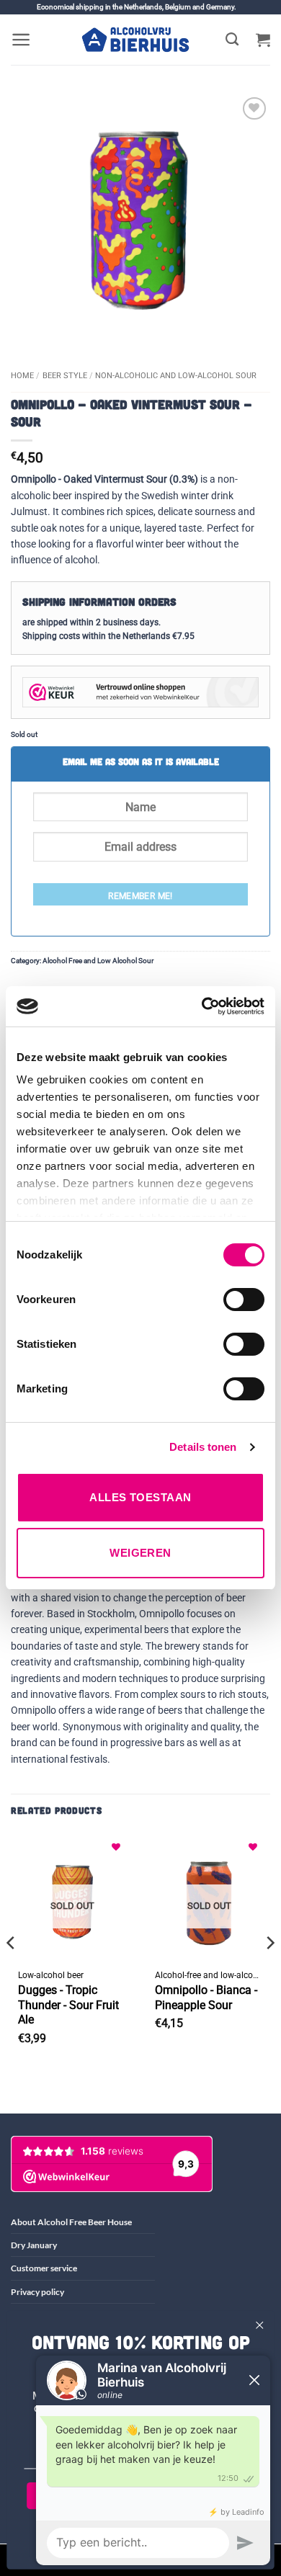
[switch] (244, 1300)
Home (22, 376)
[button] (21, 40)
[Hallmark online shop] (140, 692)
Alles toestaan (140, 1497)
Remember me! (140, 896)
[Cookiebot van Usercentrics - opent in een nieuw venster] (202, 1006)
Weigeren (140, 1553)
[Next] (269, 1971)
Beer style (65, 376)
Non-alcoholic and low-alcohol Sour (176, 376)
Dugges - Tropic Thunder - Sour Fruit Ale (68, 2005)
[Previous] (12, 1971)
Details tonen (203, 1447)
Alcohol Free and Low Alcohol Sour (98, 961)
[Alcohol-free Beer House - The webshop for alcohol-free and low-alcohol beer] (135, 40)
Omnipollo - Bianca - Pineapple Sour (206, 1998)
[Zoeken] (232, 40)
